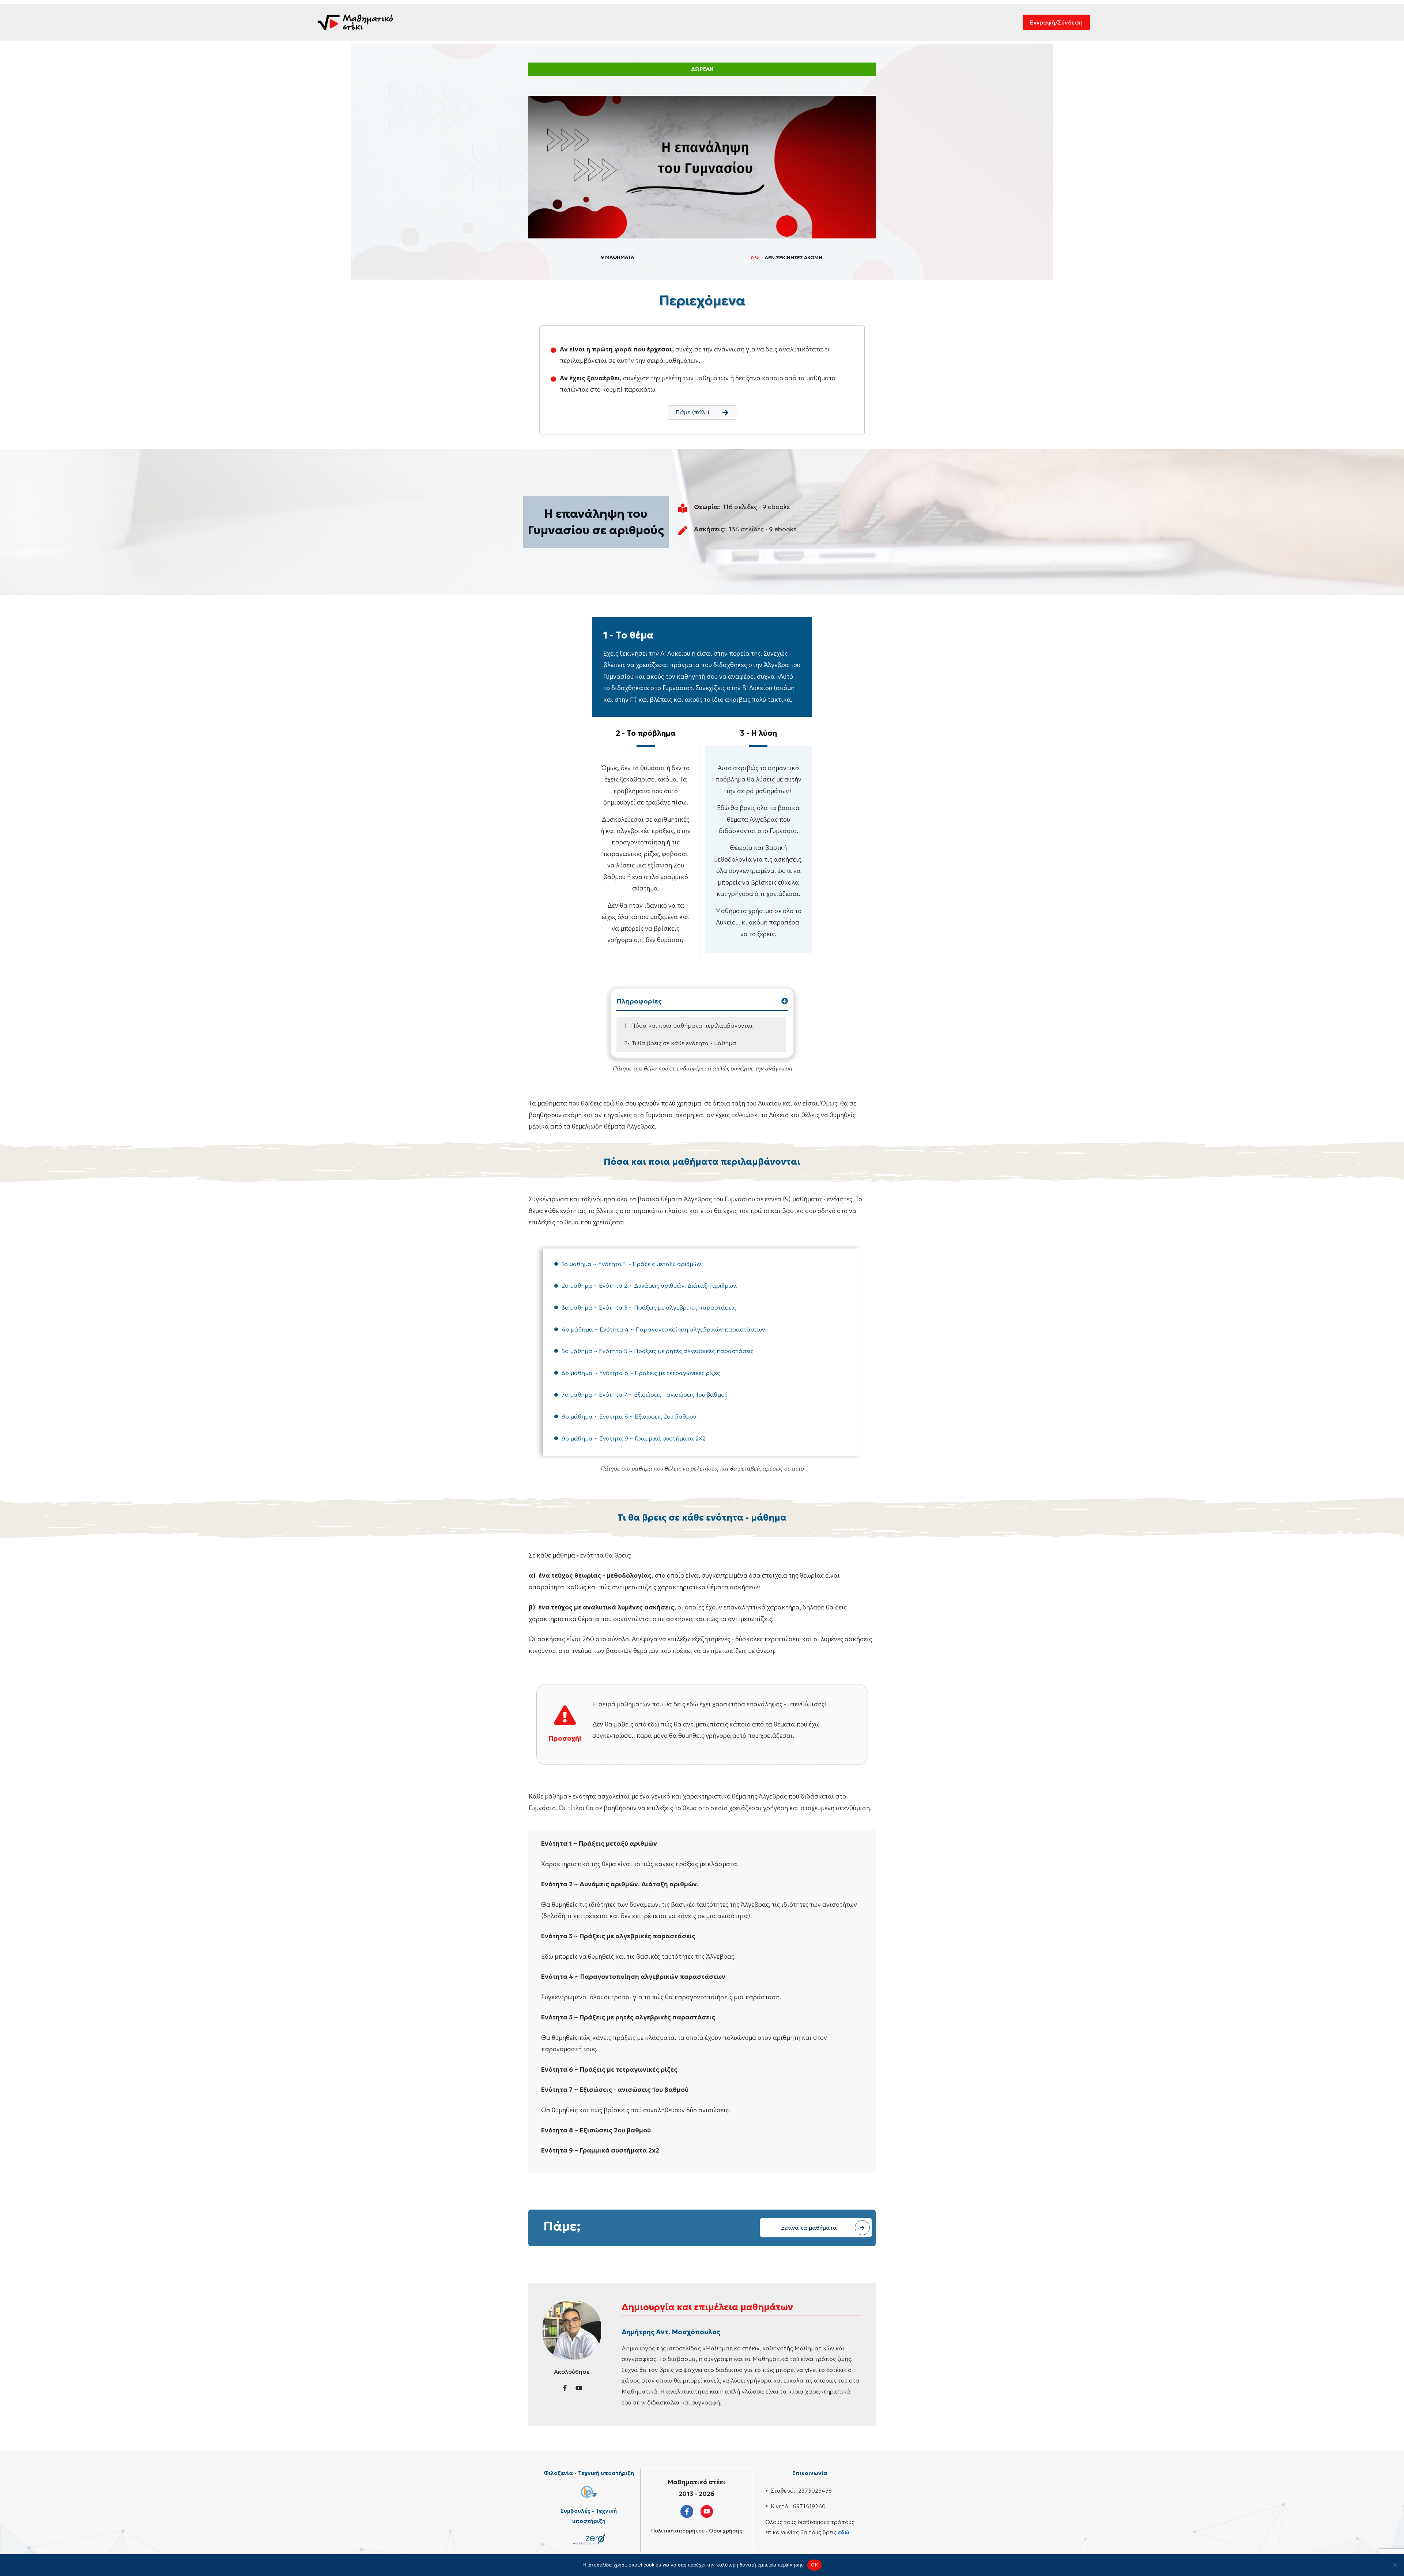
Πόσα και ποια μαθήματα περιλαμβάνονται (692, 1025)
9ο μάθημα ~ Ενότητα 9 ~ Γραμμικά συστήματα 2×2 (634, 1438)
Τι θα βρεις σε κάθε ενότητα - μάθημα (684, 1043)
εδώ (844, 2532)
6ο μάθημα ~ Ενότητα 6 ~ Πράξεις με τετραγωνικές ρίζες (641, 1373)
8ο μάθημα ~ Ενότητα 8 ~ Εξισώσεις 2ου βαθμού (629, 1416)
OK (814, 2565)
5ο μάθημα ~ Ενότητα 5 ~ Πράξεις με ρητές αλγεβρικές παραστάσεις (658, 1351)
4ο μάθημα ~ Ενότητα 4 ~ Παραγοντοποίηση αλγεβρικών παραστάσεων (663, 1329)
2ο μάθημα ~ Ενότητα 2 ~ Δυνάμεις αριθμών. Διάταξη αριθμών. (650, 1285)
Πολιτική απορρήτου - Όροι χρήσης (697, 2531)
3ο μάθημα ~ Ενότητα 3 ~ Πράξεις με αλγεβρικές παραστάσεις (649, 1307)
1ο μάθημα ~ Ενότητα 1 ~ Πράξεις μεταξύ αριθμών (631, 1264)
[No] (1395, 2565)
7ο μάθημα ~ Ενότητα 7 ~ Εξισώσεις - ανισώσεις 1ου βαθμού (645, 1394)
